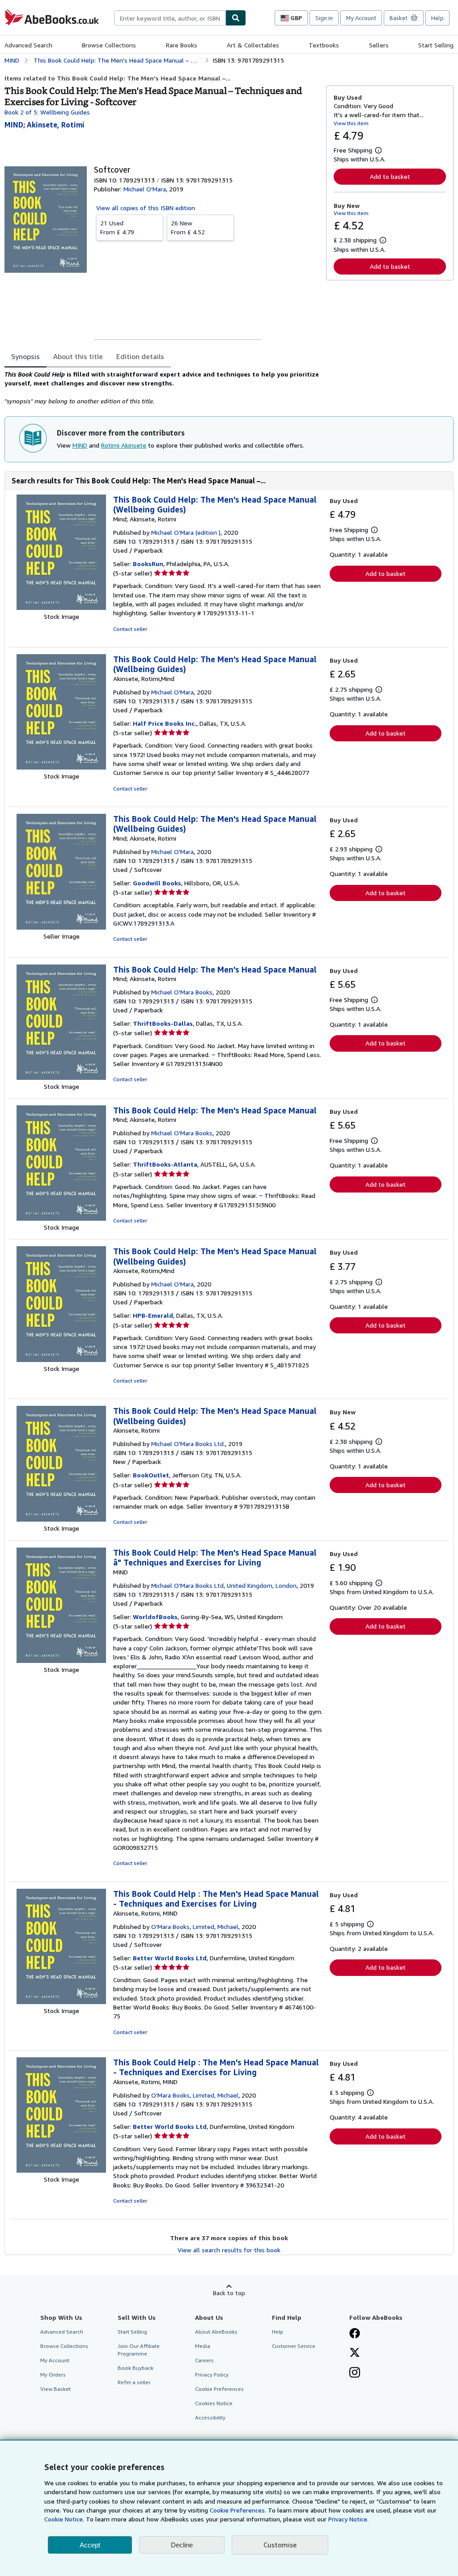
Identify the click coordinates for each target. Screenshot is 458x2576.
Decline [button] (182, 2545)
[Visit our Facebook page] (355, 2334)
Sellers (379, 45)
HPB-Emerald (153, 1315)
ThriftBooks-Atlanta (165, 1164)
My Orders (53, 2375)
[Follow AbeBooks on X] (355, 2353)
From (117, 227)
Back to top (229, 2293)
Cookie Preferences (219, 2389)
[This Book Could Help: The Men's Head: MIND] (61, 1660)
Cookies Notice (214, 2403)
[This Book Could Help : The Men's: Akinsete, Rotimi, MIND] (61, 2002)
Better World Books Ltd (170, 1958)
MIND (80, 445)
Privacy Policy (212, 2375)
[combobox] (170, 18)
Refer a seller (134, 2382)
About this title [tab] (78, 356)
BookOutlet (151, 1475)
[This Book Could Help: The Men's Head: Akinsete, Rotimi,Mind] (61, 767)
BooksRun (148, 564)
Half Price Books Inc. (165, 723)
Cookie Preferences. (238, 2510)
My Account (361, 18)
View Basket (55, 2389)
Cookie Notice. (64, 2519)
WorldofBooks (155, 1617)
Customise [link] (280, 2545)
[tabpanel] (162, 388)
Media (203, 2346)
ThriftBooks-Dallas (163, 1023)
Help (437, 18)
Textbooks (324, 45)
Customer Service (294, 2346)
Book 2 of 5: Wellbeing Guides (47, 112)
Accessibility (210, 2417)
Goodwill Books (157, 883)
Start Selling (436, 45)
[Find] (236, 18)
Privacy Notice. (348, 2519)
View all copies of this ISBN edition (146, 208)
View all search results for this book (229, 2250)
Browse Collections (109, 45)
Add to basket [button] (390, 176)
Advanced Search (28, 45)
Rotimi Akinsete (124, 445)
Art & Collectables (253, 45)
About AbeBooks (216, 2332)
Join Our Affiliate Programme (139, 2350)
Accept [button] (90, 2545)
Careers (204, 2360)
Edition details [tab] (140, 356)
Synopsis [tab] (25, 356)
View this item (351, 123)
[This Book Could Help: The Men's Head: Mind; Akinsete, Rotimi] (61, 607)
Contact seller (130, 629)
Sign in (324, 18)
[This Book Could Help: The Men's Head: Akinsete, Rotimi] (61, 1519)
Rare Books (182, 45)
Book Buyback (136, 2368)
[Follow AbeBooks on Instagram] (355, 2373)
